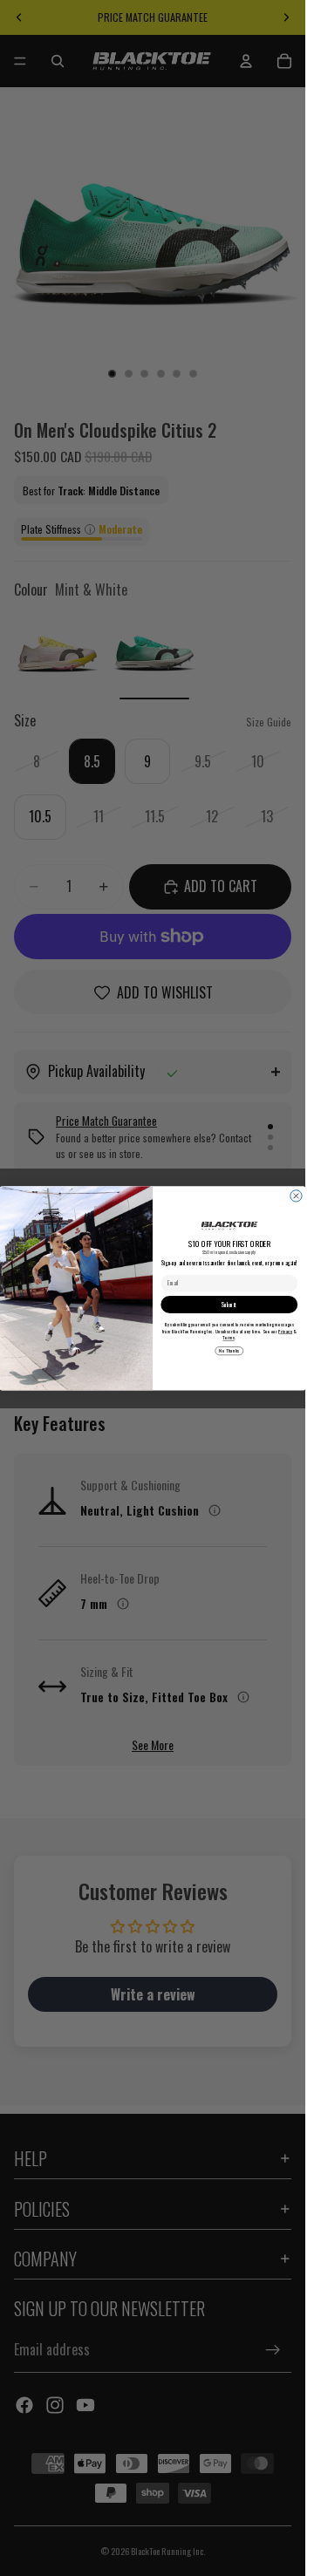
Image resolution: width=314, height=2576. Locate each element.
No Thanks (229, 1351)
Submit (229, 1304)
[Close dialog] (296, 1195)
